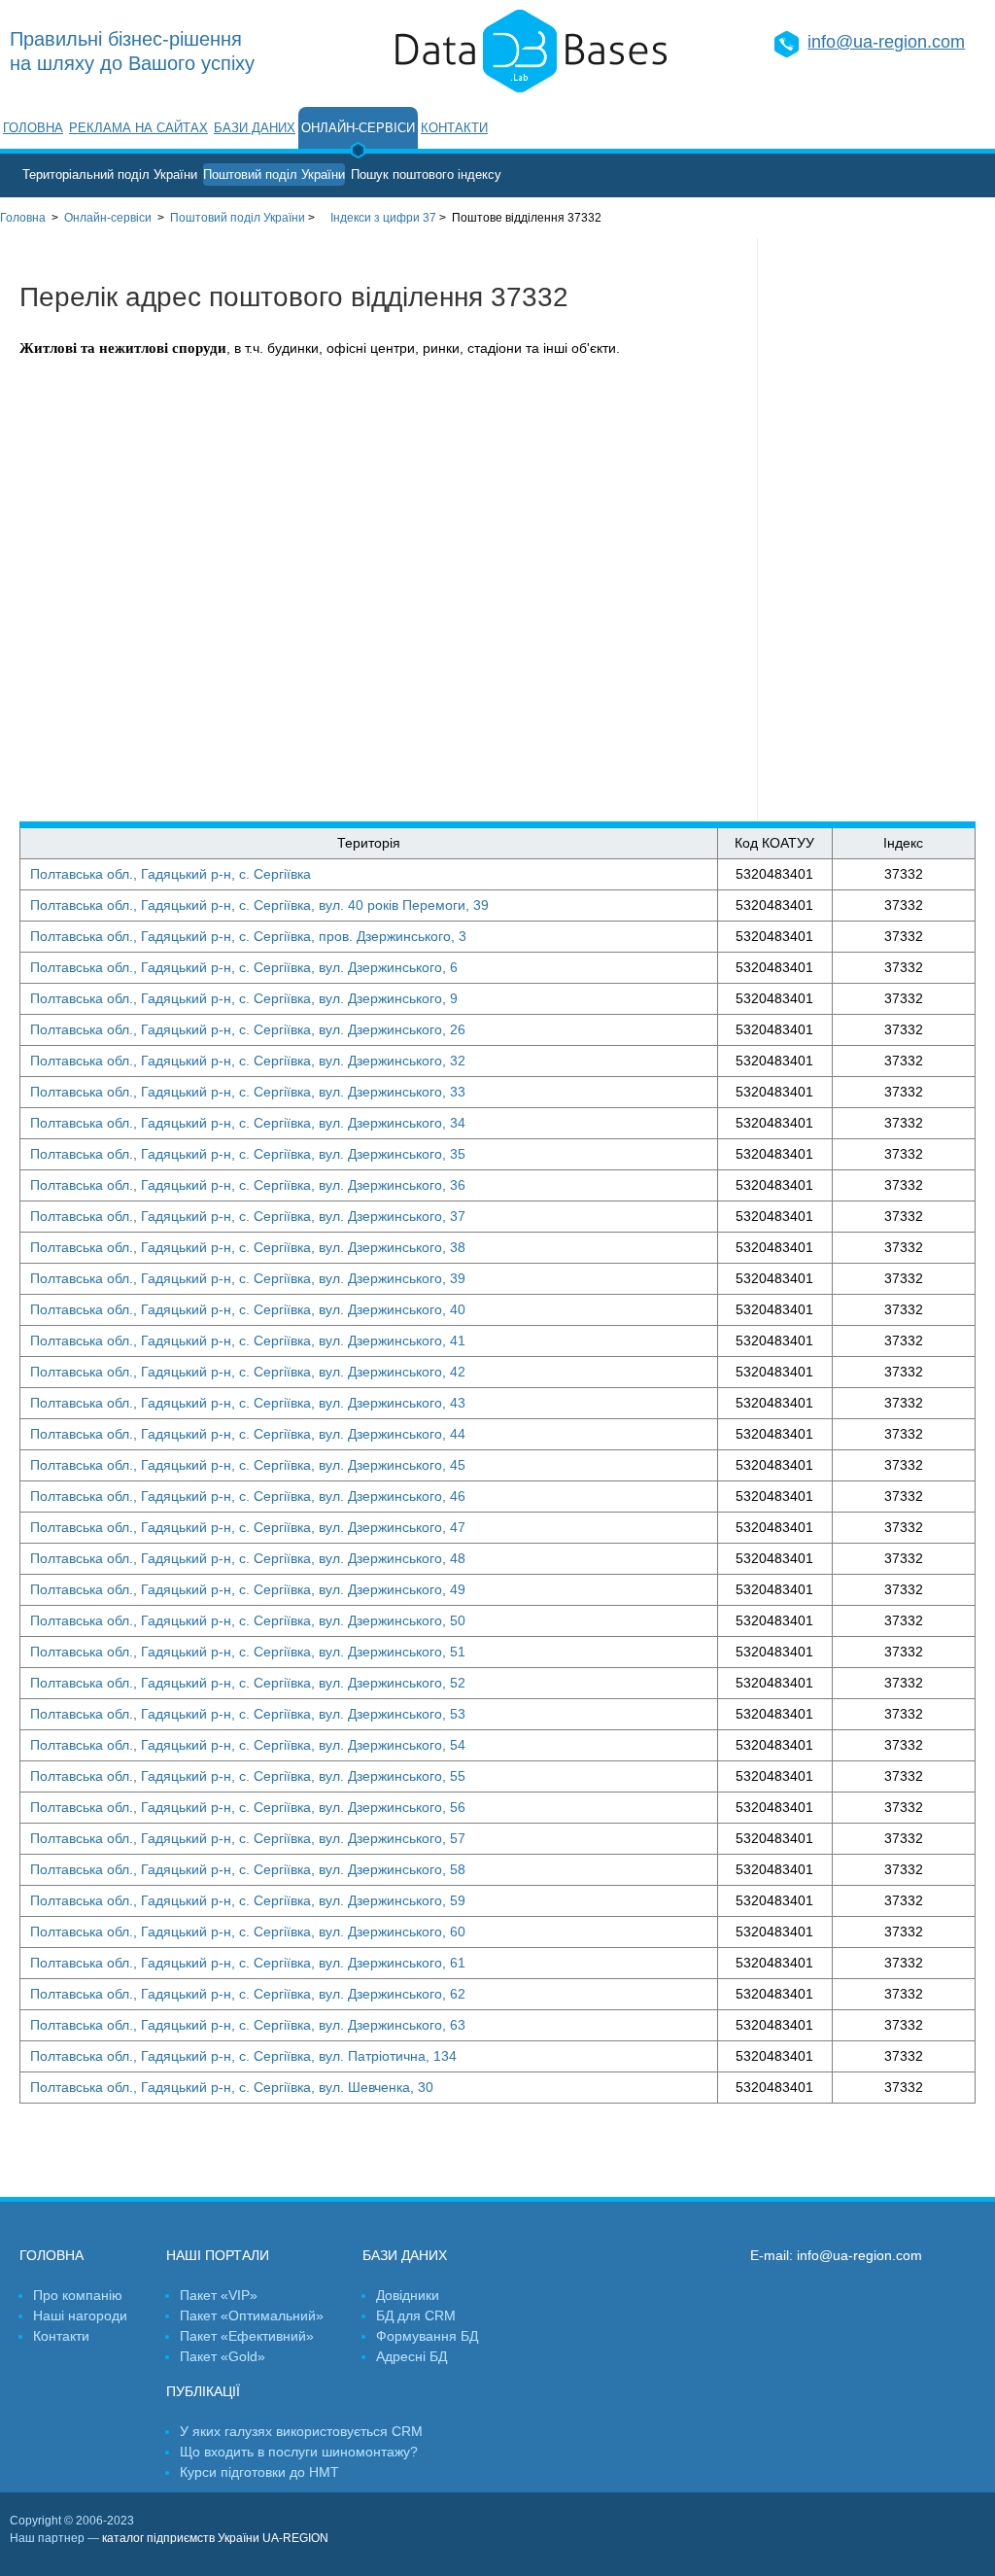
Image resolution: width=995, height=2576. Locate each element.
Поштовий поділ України (274, 174)
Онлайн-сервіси (358, 128)
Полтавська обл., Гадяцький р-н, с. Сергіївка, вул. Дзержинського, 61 (248, 1963)
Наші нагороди (80, 2315)
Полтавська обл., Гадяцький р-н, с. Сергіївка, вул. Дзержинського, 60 (248, 1932)
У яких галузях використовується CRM (301, 2431)
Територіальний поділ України (110, 174)
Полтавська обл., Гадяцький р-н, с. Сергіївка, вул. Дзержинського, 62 (248, 1994)
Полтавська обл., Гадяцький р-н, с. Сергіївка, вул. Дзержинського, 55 (248, 1776)
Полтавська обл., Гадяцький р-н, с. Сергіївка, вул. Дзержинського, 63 (248, 2025)
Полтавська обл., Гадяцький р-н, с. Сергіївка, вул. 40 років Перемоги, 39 (259, 905)
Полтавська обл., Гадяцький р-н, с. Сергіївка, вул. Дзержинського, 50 (248, 1620)
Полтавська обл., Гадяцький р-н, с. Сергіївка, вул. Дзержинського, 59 (248, 1900)
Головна (33, 128)
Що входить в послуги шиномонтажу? (299, 2452)
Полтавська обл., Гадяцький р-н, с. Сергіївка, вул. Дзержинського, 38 (248, 1247)
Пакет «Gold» (223, 2356)
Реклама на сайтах (138, 128)
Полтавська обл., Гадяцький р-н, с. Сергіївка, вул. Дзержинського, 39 (248, 1278)
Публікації (203, 2391)
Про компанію (78, 2295)
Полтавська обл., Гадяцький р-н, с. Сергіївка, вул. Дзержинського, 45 (248, 1465)
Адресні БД (412, 2356)
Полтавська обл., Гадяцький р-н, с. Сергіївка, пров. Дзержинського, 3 (248, 936)
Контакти (454, 128)
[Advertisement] (876, 530)
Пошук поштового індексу (426, 174)
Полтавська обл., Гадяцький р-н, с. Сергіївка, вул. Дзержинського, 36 (248, 1185)
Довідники (408, 2295)
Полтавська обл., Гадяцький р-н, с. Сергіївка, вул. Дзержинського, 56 (248, 1807)
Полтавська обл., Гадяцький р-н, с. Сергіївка (171, 874)
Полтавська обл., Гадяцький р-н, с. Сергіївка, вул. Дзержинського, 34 (248, 1123)
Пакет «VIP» (219, 2295)
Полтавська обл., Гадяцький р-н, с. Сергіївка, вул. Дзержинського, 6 (244, 967)
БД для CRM (416, 2315)
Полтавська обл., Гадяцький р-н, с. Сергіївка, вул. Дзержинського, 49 (248, 1589)
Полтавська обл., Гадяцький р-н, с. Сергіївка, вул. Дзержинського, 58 (248, 1869)
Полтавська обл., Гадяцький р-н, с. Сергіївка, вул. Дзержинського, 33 (248, 1092)
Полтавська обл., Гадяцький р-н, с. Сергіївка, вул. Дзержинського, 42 (248, 1372)
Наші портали (218, 2255)
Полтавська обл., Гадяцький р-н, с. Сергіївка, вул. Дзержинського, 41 (248, 1340)
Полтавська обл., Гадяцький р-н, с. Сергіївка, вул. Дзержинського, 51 (248, 1652)
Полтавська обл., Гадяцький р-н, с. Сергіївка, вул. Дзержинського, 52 (248, 1683)
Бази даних (255, 128)
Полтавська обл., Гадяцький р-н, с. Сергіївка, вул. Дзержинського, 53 (248, 1714)
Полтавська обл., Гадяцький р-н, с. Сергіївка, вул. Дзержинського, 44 (248, 1434)
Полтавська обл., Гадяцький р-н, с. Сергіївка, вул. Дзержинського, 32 (248, 1061)
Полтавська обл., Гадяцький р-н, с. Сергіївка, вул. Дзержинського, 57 (248, 1838)
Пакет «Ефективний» (247, 2336)
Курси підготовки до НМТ (259, 2472)
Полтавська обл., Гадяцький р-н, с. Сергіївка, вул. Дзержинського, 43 (248, 1403)
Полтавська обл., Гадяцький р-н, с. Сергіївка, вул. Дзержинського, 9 (244, 998)
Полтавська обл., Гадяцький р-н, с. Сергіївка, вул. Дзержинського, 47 (248, 1527)
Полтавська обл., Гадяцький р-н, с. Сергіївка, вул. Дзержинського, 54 (248, 1745)
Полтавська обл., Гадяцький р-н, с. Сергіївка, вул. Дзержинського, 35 (248, 1154)
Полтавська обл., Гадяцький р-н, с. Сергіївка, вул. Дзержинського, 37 (248, 1216)
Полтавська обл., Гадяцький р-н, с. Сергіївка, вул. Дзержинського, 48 (248, 1558)
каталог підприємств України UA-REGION (215, 2538)
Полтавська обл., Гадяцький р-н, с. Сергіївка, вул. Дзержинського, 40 (248, 1309)
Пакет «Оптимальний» (252, 2315)
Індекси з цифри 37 (383, 218)
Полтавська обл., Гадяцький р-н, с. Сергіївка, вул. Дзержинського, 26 (248, 1029)
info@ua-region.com (886, 42)
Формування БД (427, 2336)
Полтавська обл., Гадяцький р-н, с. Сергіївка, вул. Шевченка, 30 (232, 2087)
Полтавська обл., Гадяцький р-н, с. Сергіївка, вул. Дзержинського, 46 (248, 1496)
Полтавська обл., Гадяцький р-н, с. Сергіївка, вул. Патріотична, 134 (243, 2056)
